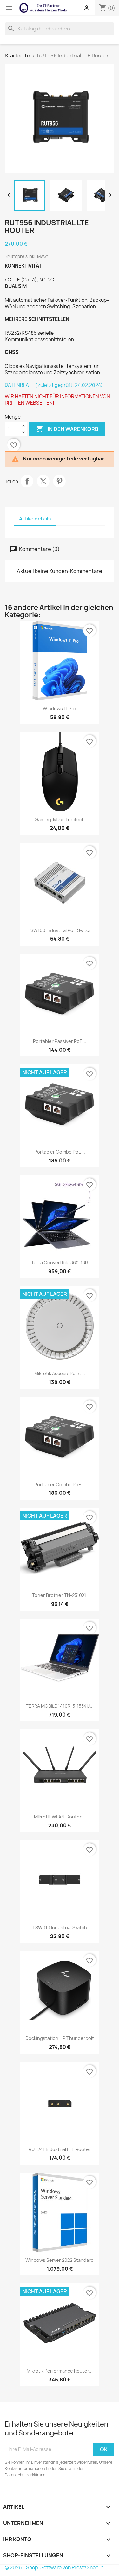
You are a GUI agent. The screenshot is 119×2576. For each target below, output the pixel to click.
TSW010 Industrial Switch (60, 1927)
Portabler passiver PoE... (60, 1041)
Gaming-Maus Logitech (60, 820)
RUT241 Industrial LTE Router (60, 2149)
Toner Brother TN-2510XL (60, 1595)
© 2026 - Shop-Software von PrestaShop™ (54, 2568)
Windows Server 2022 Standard (60, 2260)
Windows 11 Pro (60, 709)
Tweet (43, 481)
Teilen (27, 481)
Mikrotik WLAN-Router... (60, 1817)
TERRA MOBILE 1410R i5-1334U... (60, 1706)
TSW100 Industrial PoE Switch (60, 930)
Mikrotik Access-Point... (60, 1373)
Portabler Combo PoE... (60, 1152)
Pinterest (59, 481)
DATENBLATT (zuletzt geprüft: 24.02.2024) (54, 385)
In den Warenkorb (67, 429)
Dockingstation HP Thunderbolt (60, 2038)
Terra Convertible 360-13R (60, 1263)
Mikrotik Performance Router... (60, 2371)
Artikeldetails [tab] (35, 519)
